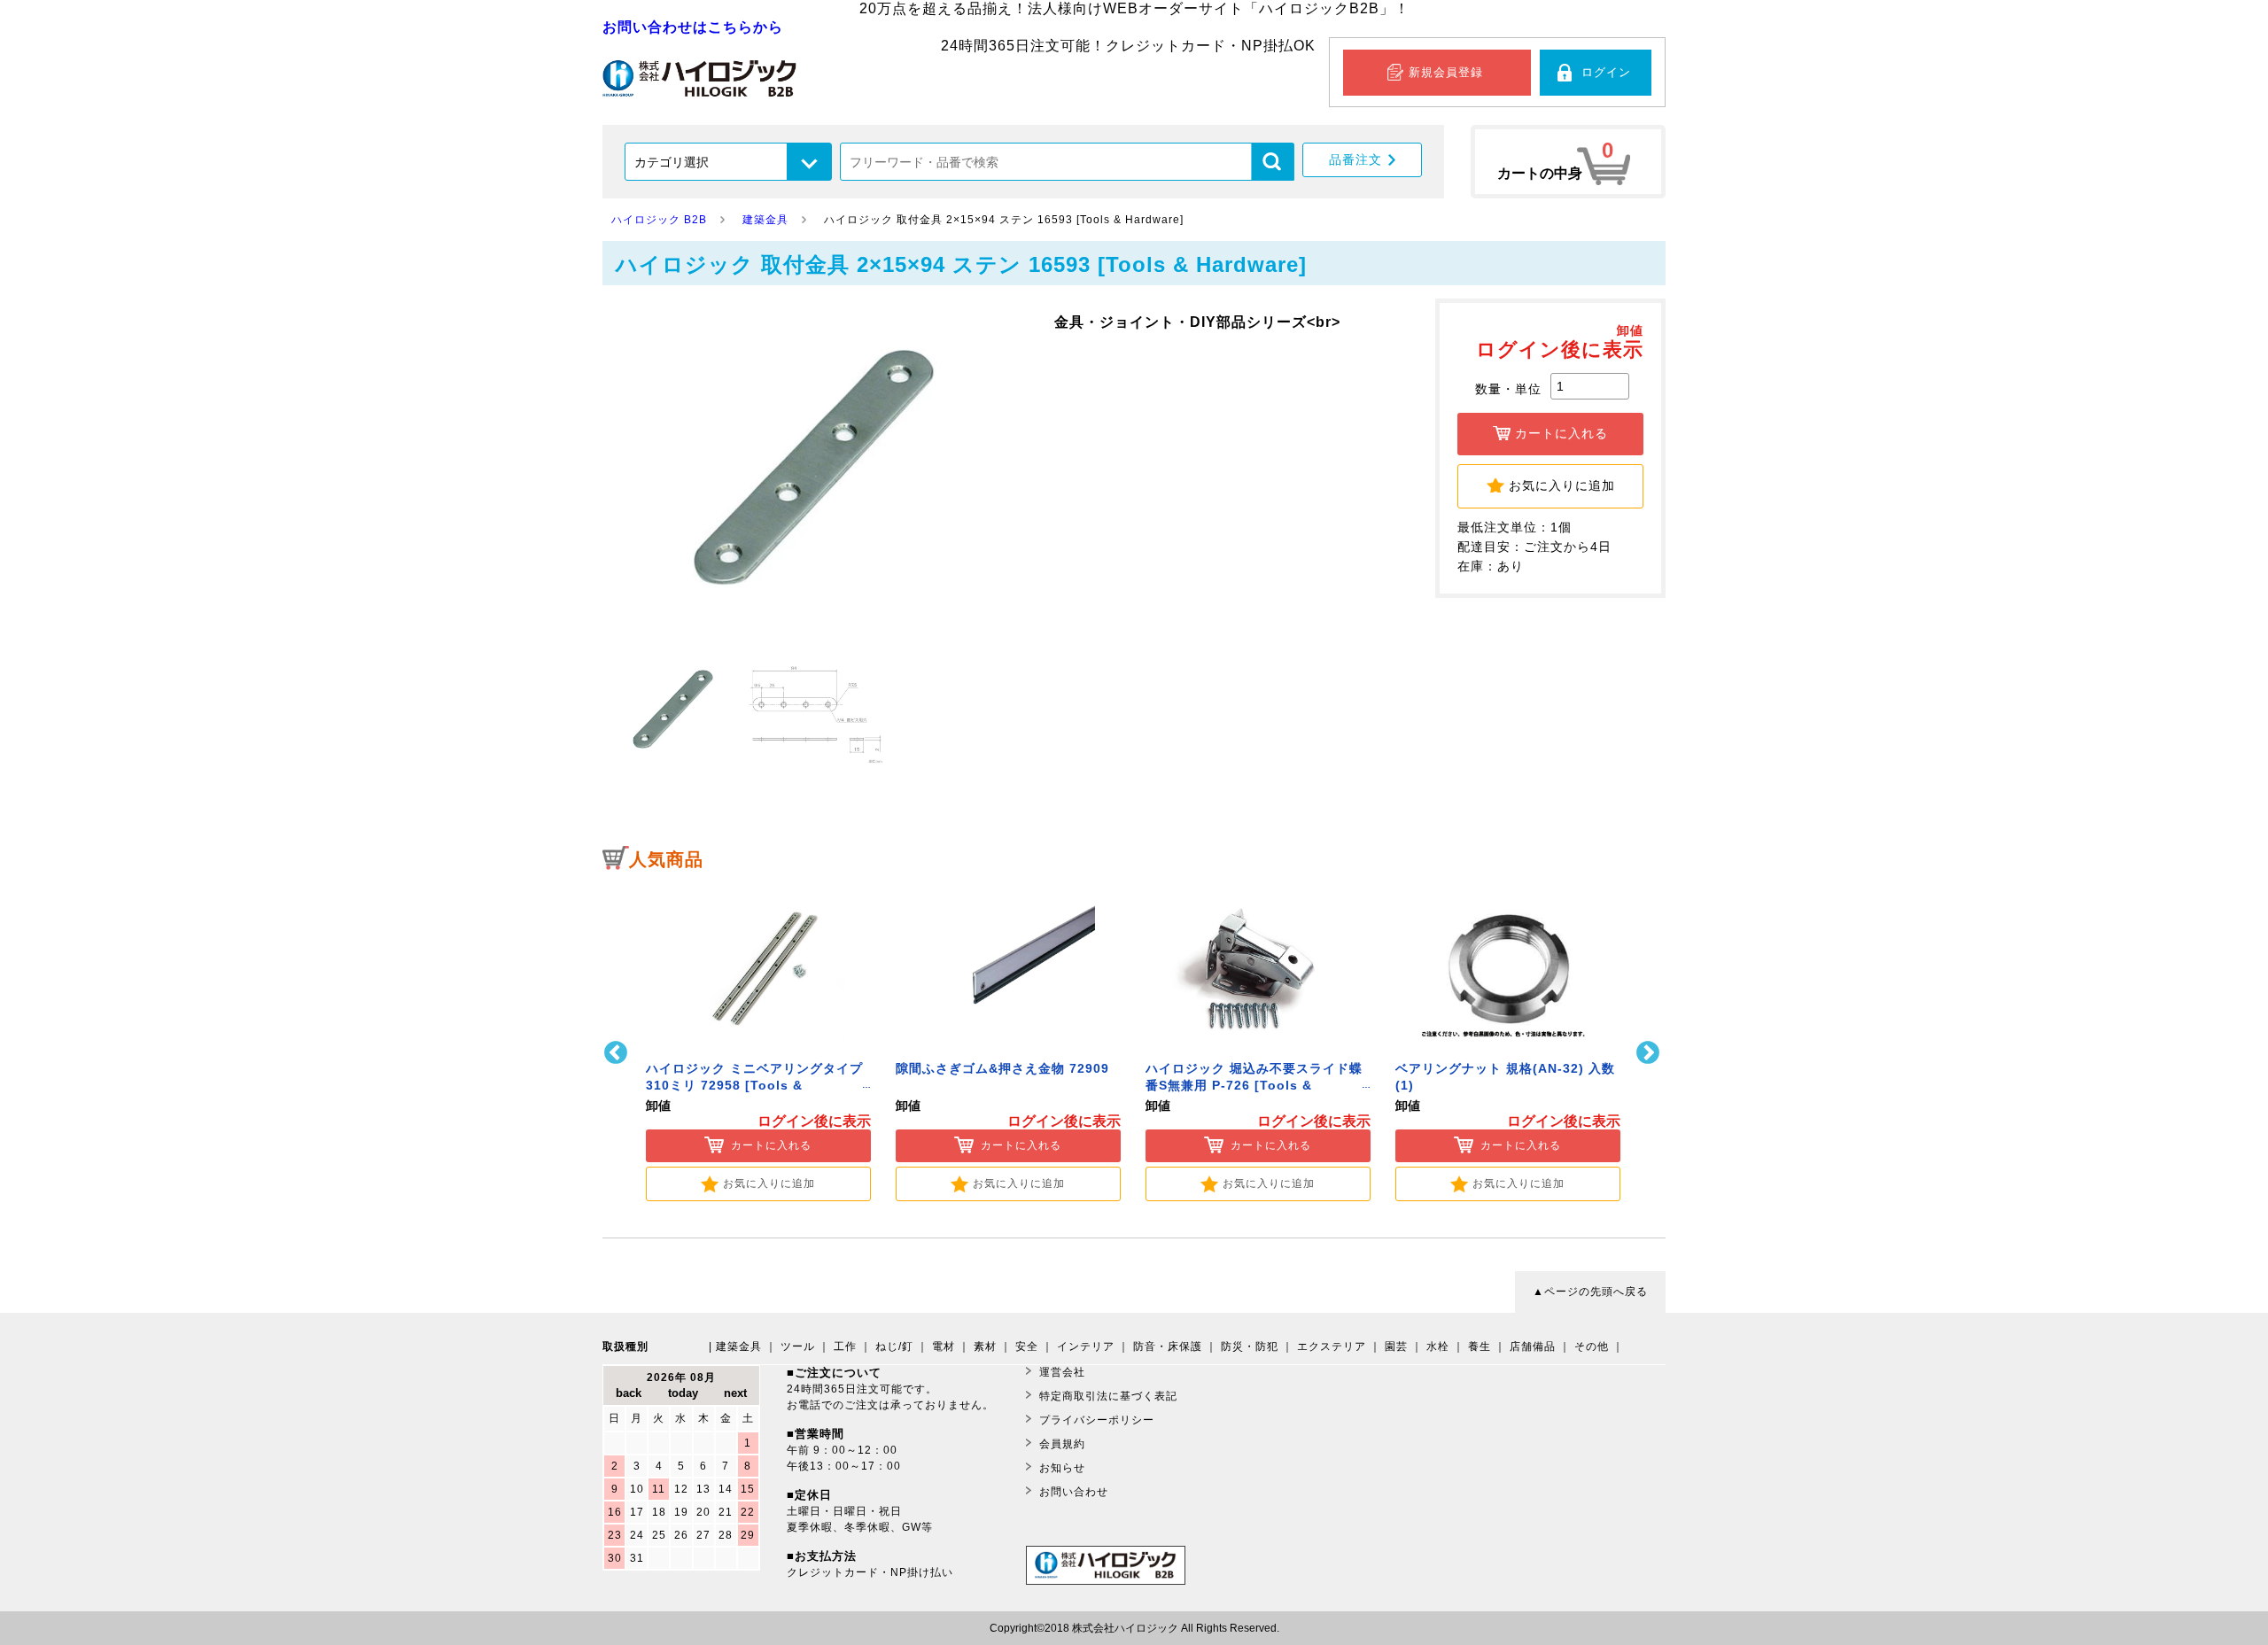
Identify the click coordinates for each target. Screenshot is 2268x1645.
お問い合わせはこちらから (693, 27)
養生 (1480, 1346)
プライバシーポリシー (1097, 1420)
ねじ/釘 (894, 1346)
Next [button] (1650, 1053)
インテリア (1086, 1346)
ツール (798, 1346)
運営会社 (1062, 1372)
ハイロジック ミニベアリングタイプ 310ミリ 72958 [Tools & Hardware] (754, 1086)
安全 (1027, 1346)
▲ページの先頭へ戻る (1590, 1292)
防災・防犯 (1250, 1346)
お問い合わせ (1074, 1492)
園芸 (1396, 1346)
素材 (985, 1346)
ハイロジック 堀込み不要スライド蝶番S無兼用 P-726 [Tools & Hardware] (1254, 1086)
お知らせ (1062, 1468)
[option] (758, 1041)
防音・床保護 (1168, 1346)
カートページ (1568, 162)
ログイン (1606, 72)
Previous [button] (618, 1053)
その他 (1592, 1346)
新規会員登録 (1446, 72)
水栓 (1438, 1346)
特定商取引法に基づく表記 (1108, 1396)
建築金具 (739, 1346)
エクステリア (1332, 1346)
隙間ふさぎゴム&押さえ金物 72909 (1002, 1069)
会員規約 (1062, 1444)
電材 (944, 1346)
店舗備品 (1533, 1346)
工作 (845, 1346)
